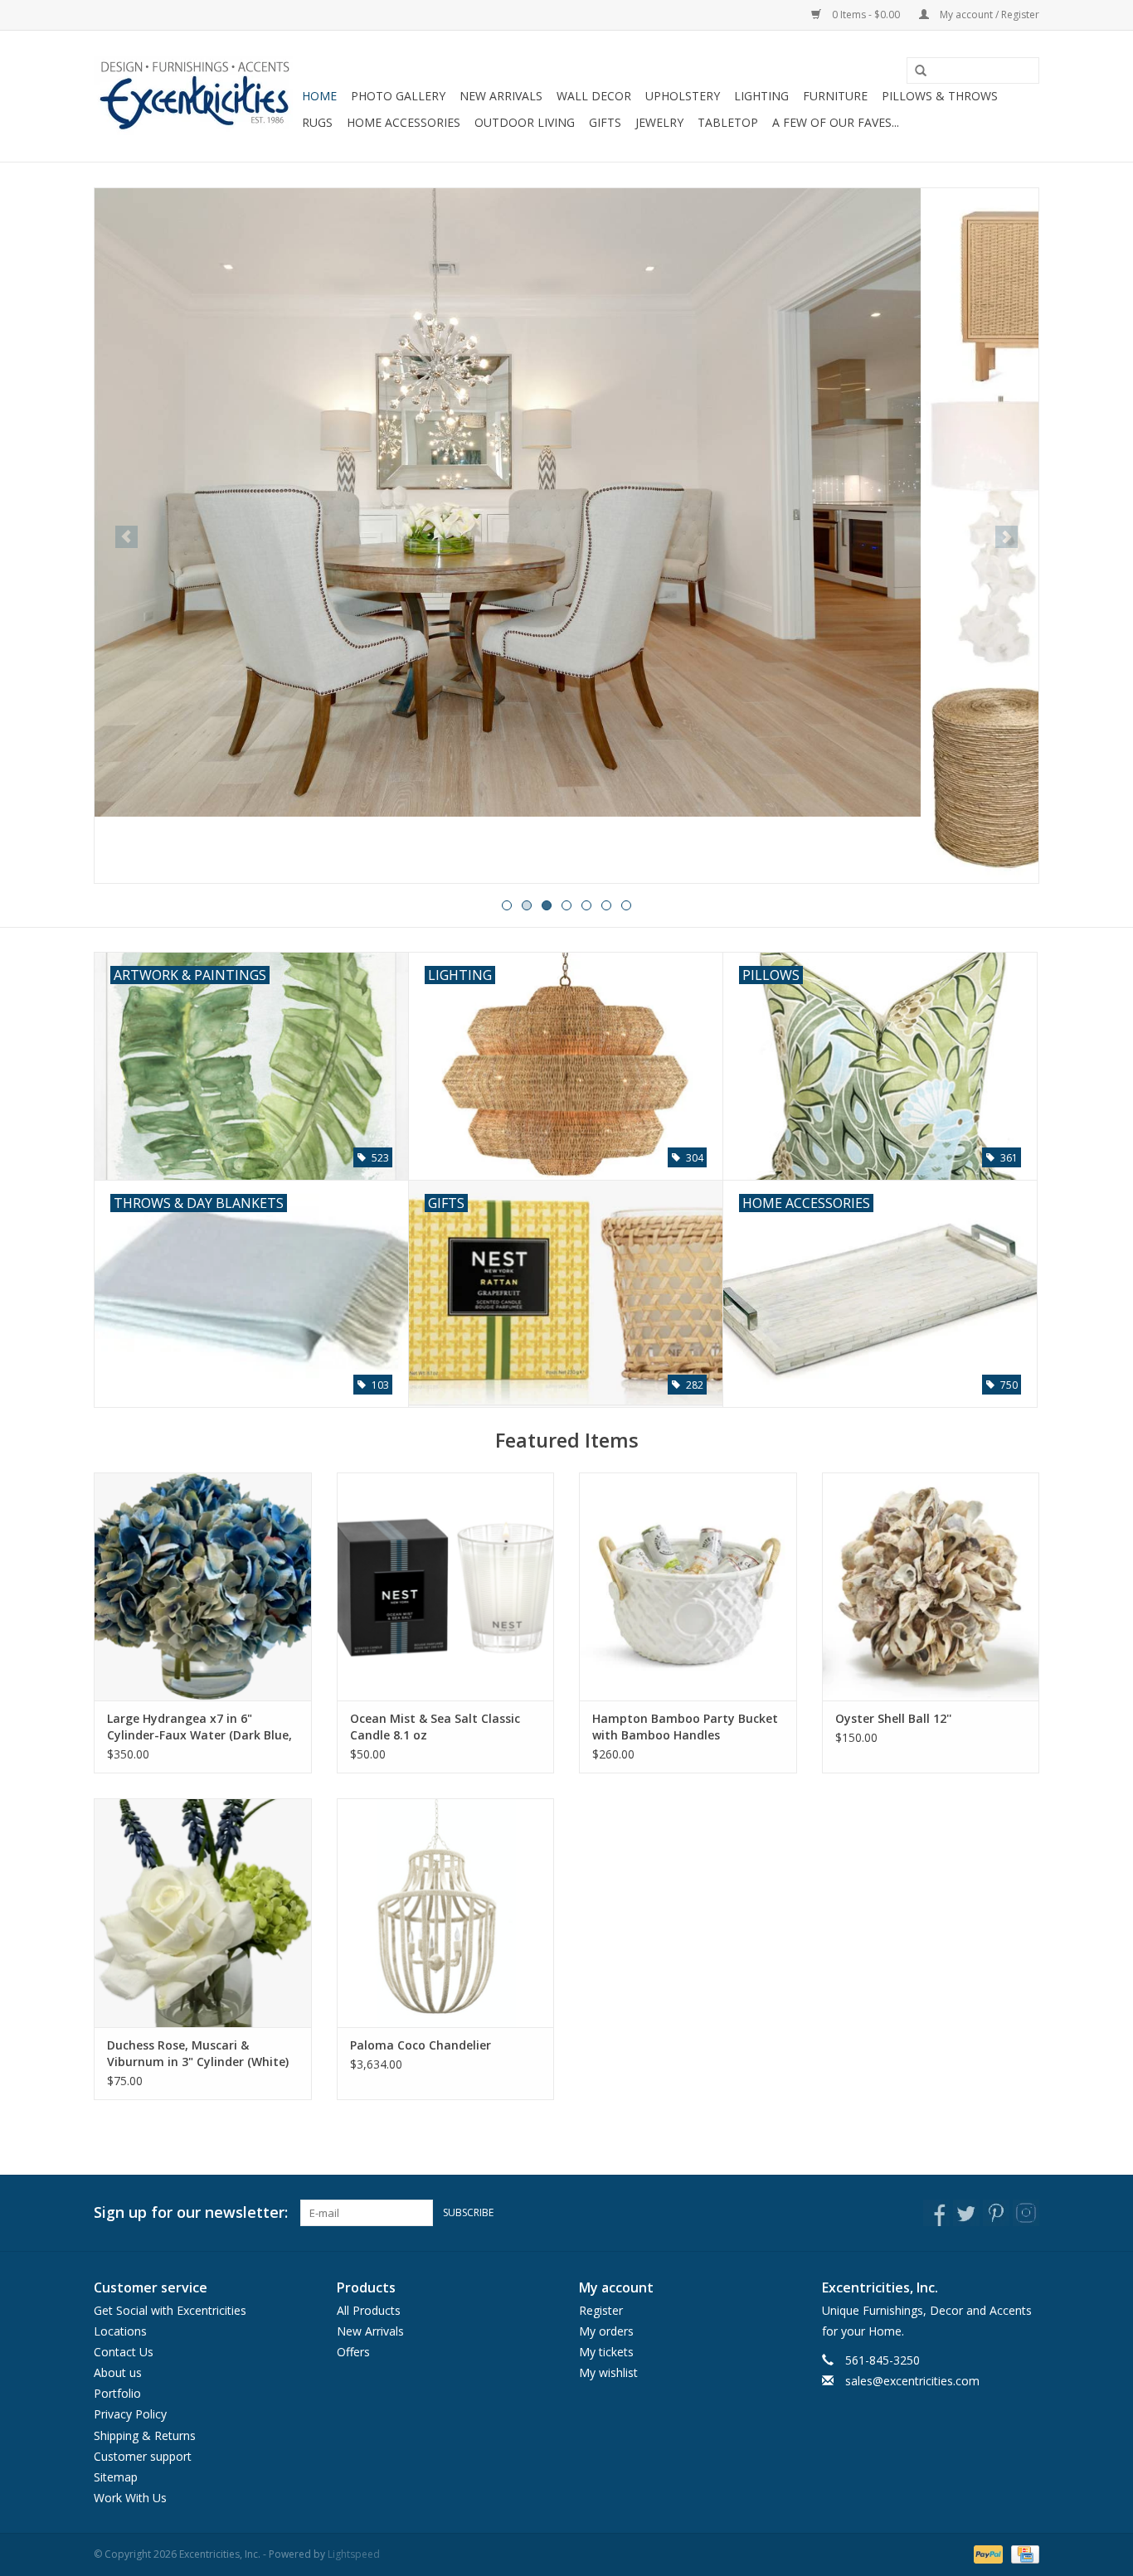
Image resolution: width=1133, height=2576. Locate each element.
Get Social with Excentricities (170, 2310)
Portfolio (117, 2393)
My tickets (606, 2352)
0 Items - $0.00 (866, 15)
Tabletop (728, 122)
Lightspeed (354, 2554)
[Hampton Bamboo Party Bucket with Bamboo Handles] (688, 1586)
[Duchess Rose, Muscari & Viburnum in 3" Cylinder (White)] (203, 1912)
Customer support (143, 2456)
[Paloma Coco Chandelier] (446, 1912)
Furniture (835, 96)
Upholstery (683, 96)
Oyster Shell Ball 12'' (893, 1718)
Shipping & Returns (145, 2435)
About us (118, 2372)
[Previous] (126, 537)
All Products (369, 2310)
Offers (353, 2352)
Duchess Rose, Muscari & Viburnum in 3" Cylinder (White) (198, 2053)
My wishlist (608, 2372)
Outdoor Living (525, 122)
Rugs (317, 122)
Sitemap (116, 2477)
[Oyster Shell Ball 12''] (931, 1586)
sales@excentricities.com (912, 2381)
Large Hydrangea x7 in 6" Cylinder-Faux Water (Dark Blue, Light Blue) (199, 1727)
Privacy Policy (130, 2414)
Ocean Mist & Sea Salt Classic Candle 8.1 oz (435, 1727)
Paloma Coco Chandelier (421, 2045)
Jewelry (659, 122)
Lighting (761, 96)
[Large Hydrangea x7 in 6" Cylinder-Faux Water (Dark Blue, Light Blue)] (203, 1586)
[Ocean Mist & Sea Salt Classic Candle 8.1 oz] (446, 1586)
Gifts (605, 122)
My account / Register (988, 15)
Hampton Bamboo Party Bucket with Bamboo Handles (685, 1727)
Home (319, 96)
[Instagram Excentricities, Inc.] (1026, 2213)
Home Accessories (404, 122)
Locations (120, 2331)
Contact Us (124, 2352)
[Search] (915, 71)
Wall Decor (594, 96)
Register (601, 2310)
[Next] (1007, 537)
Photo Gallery (398, 96)
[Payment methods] (987, 2554)
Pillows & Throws (940, 96)
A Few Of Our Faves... (836, 122)
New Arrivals (501, 96)
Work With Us (130, 2498)
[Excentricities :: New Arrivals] (566, 536)
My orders (606, 2331)
